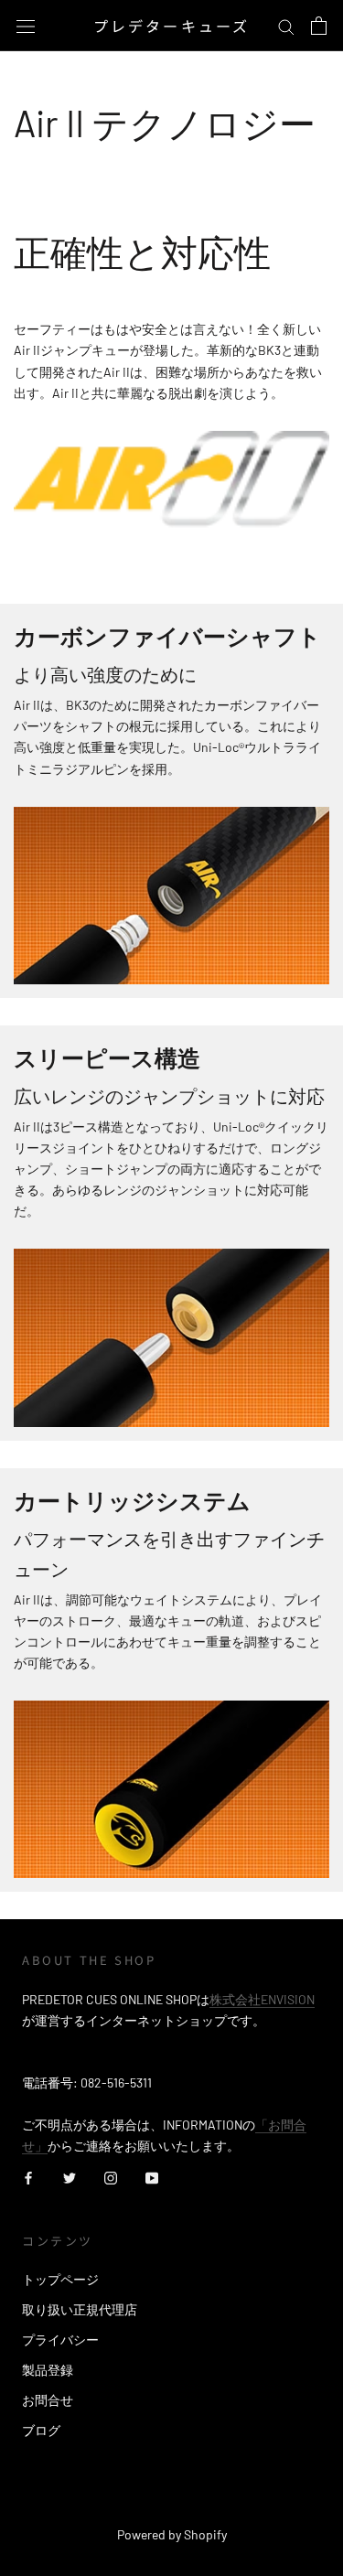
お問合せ (48, 2400)
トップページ (60, 2279)
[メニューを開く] (26, 25)
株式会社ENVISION (262, 1999)
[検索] (286, 26)
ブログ (41, 2430)
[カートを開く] (319, 26)
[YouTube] (152, 2177)
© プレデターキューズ (171, 2510)
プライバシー (60, 2340)
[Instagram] (111, 2177)
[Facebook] (28, 2177)
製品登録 (48, 2370)
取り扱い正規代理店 (80, 2309)
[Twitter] (70, 2177)
